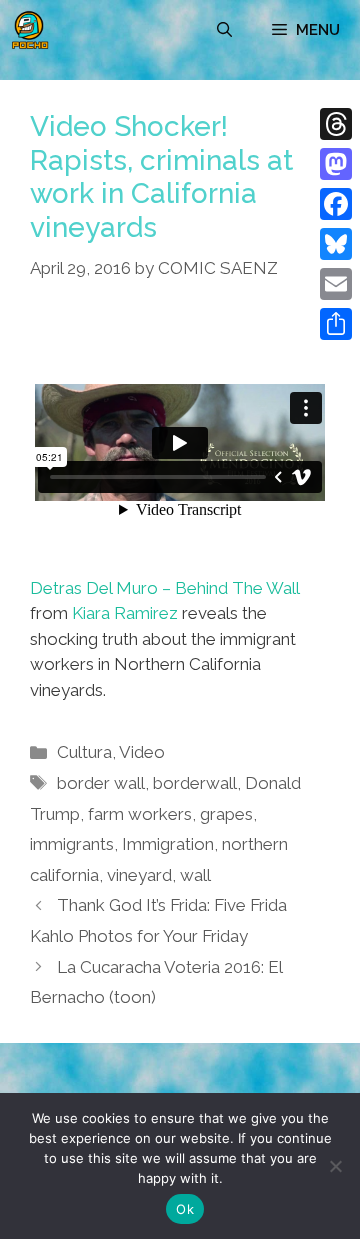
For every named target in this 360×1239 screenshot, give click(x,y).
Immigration (168, 844)
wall (195, 875)
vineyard (139, 875)
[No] (335, 1166)
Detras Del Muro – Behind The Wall (164, 588)
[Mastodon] (336, 164)
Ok (185, 1209)
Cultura (84, 752)
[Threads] (336, 124)
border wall (101, 783)
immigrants (72, 844)
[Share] (336, 324)
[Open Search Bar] (224, 30)
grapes (226, 814)
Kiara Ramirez (125, 613)
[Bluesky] (336, 244)
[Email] (336, 284)
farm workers (140, 814)
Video (142, 752)
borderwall (195, 783)
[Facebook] (336, 204)
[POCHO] (30, 30)
